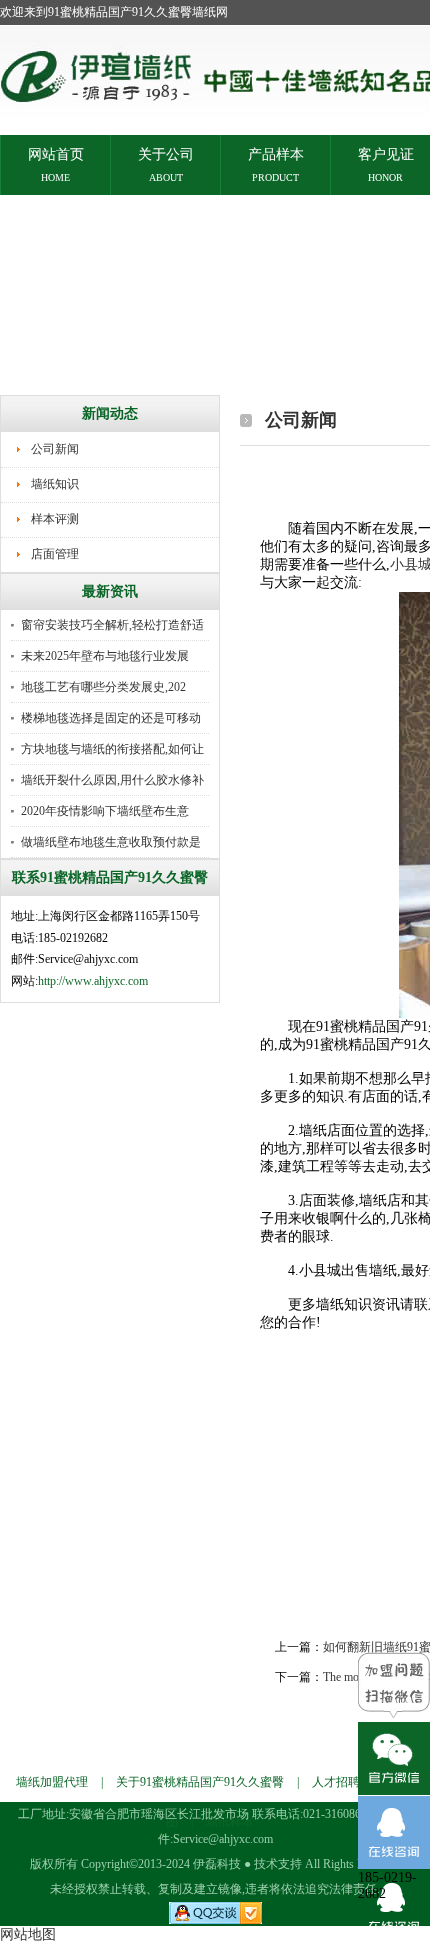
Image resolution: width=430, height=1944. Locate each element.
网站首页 (56, 153)
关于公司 (166, 153)
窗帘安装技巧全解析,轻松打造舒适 (112, 625)
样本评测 (55, 519)
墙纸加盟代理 (52, 1782)
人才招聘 (336, 1782)
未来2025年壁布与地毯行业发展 (105, 656)
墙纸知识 (55, 484)
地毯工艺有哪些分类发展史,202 (103, 687)
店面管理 (55, 554)
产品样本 (276, 153)
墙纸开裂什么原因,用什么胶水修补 (112, 780)
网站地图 (28, 1934)
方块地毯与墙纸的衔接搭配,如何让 (112, 749)
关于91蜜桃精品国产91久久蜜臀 (200, 1782)
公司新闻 (55, 449)
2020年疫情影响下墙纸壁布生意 (105, 811)
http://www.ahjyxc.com (93, 981)
